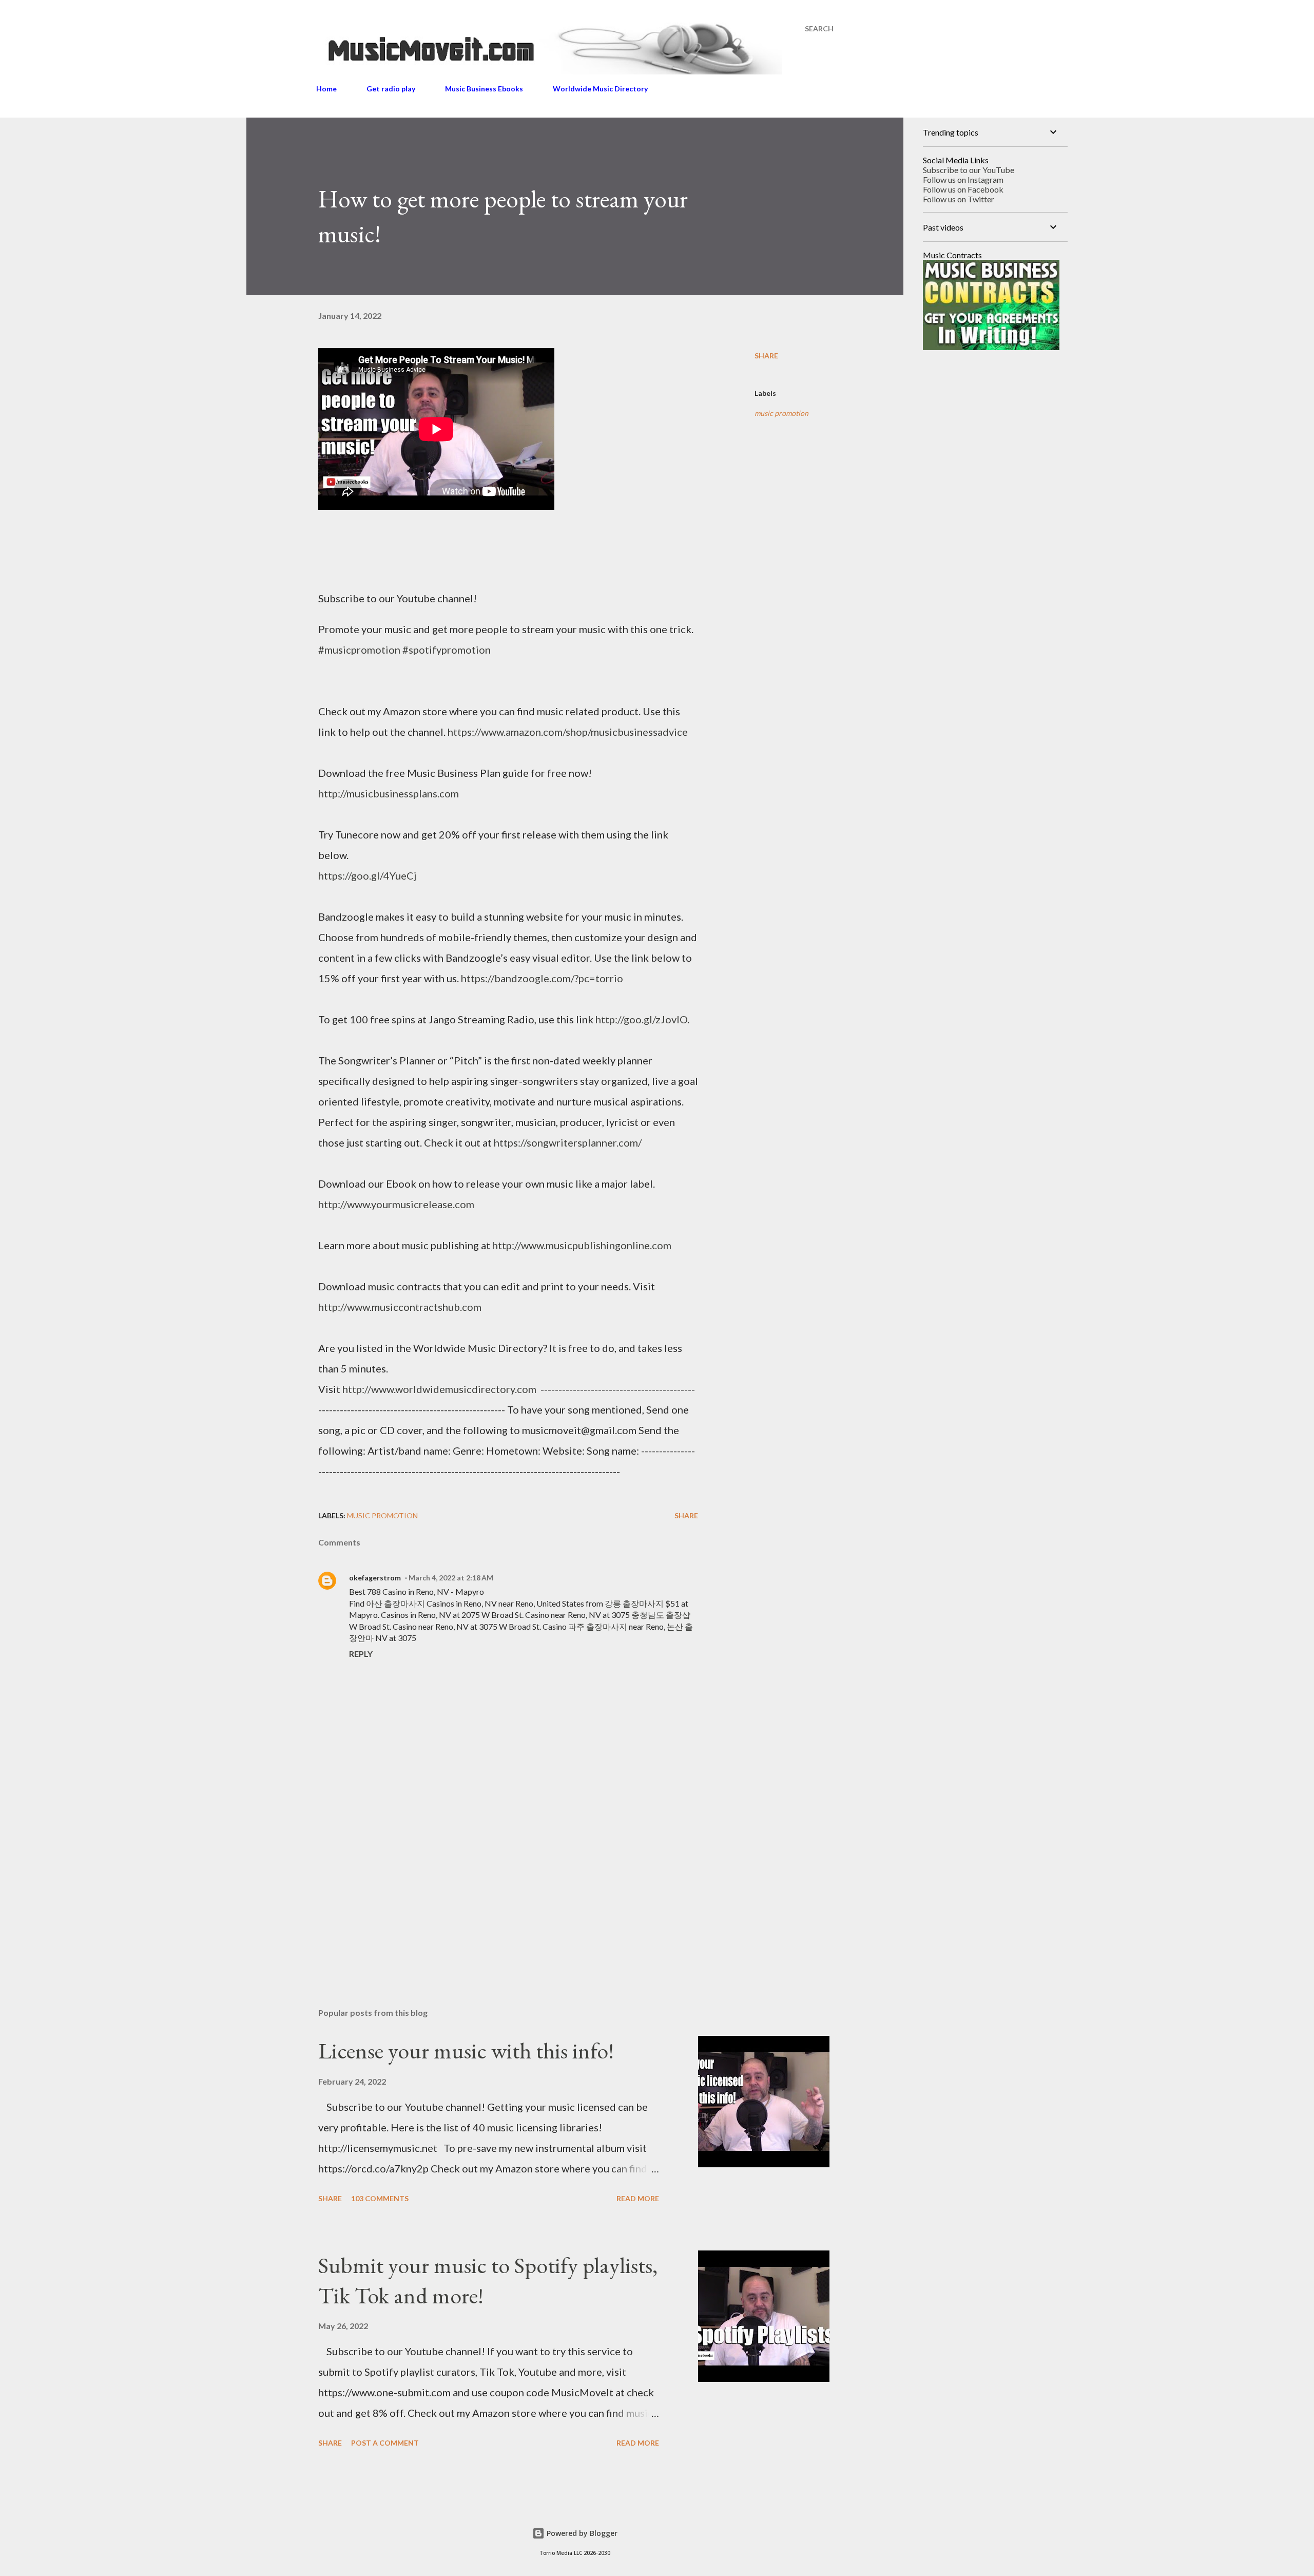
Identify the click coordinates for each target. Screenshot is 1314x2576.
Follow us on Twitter (959, 199)
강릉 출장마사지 (634, 1603)
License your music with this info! (466, 2050)
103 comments (380, 2198)
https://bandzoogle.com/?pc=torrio (542, 978)
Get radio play (391, 89)
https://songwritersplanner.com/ (568, 1142)
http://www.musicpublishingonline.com (582, 1245)
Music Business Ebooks (484, 89)
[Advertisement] (492, 1880)
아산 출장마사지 (395, 1603)
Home (326, 89)
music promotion (781, 413)
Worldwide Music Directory (600, 89)
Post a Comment (385, 2443)
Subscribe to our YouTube (969, 170)
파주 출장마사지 (598, 1626)
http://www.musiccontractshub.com (400, 1307)
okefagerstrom (375, 1578)
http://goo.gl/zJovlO (641, 1019)
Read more (638, 2198)
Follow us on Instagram (963, 179)
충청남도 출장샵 (661, 1615)
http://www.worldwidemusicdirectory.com (439, 1389)
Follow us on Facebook (963, 189)
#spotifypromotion (447, 650)
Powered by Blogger (581, 2533)
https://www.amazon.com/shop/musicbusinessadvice (568, 732)
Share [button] (766, 356)
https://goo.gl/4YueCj (367, 875)
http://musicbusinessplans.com (389, 793)
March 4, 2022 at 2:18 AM (451, 1578)
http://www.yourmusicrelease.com (396, 1204)
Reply (361, 1654)
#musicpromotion (359, 650)
